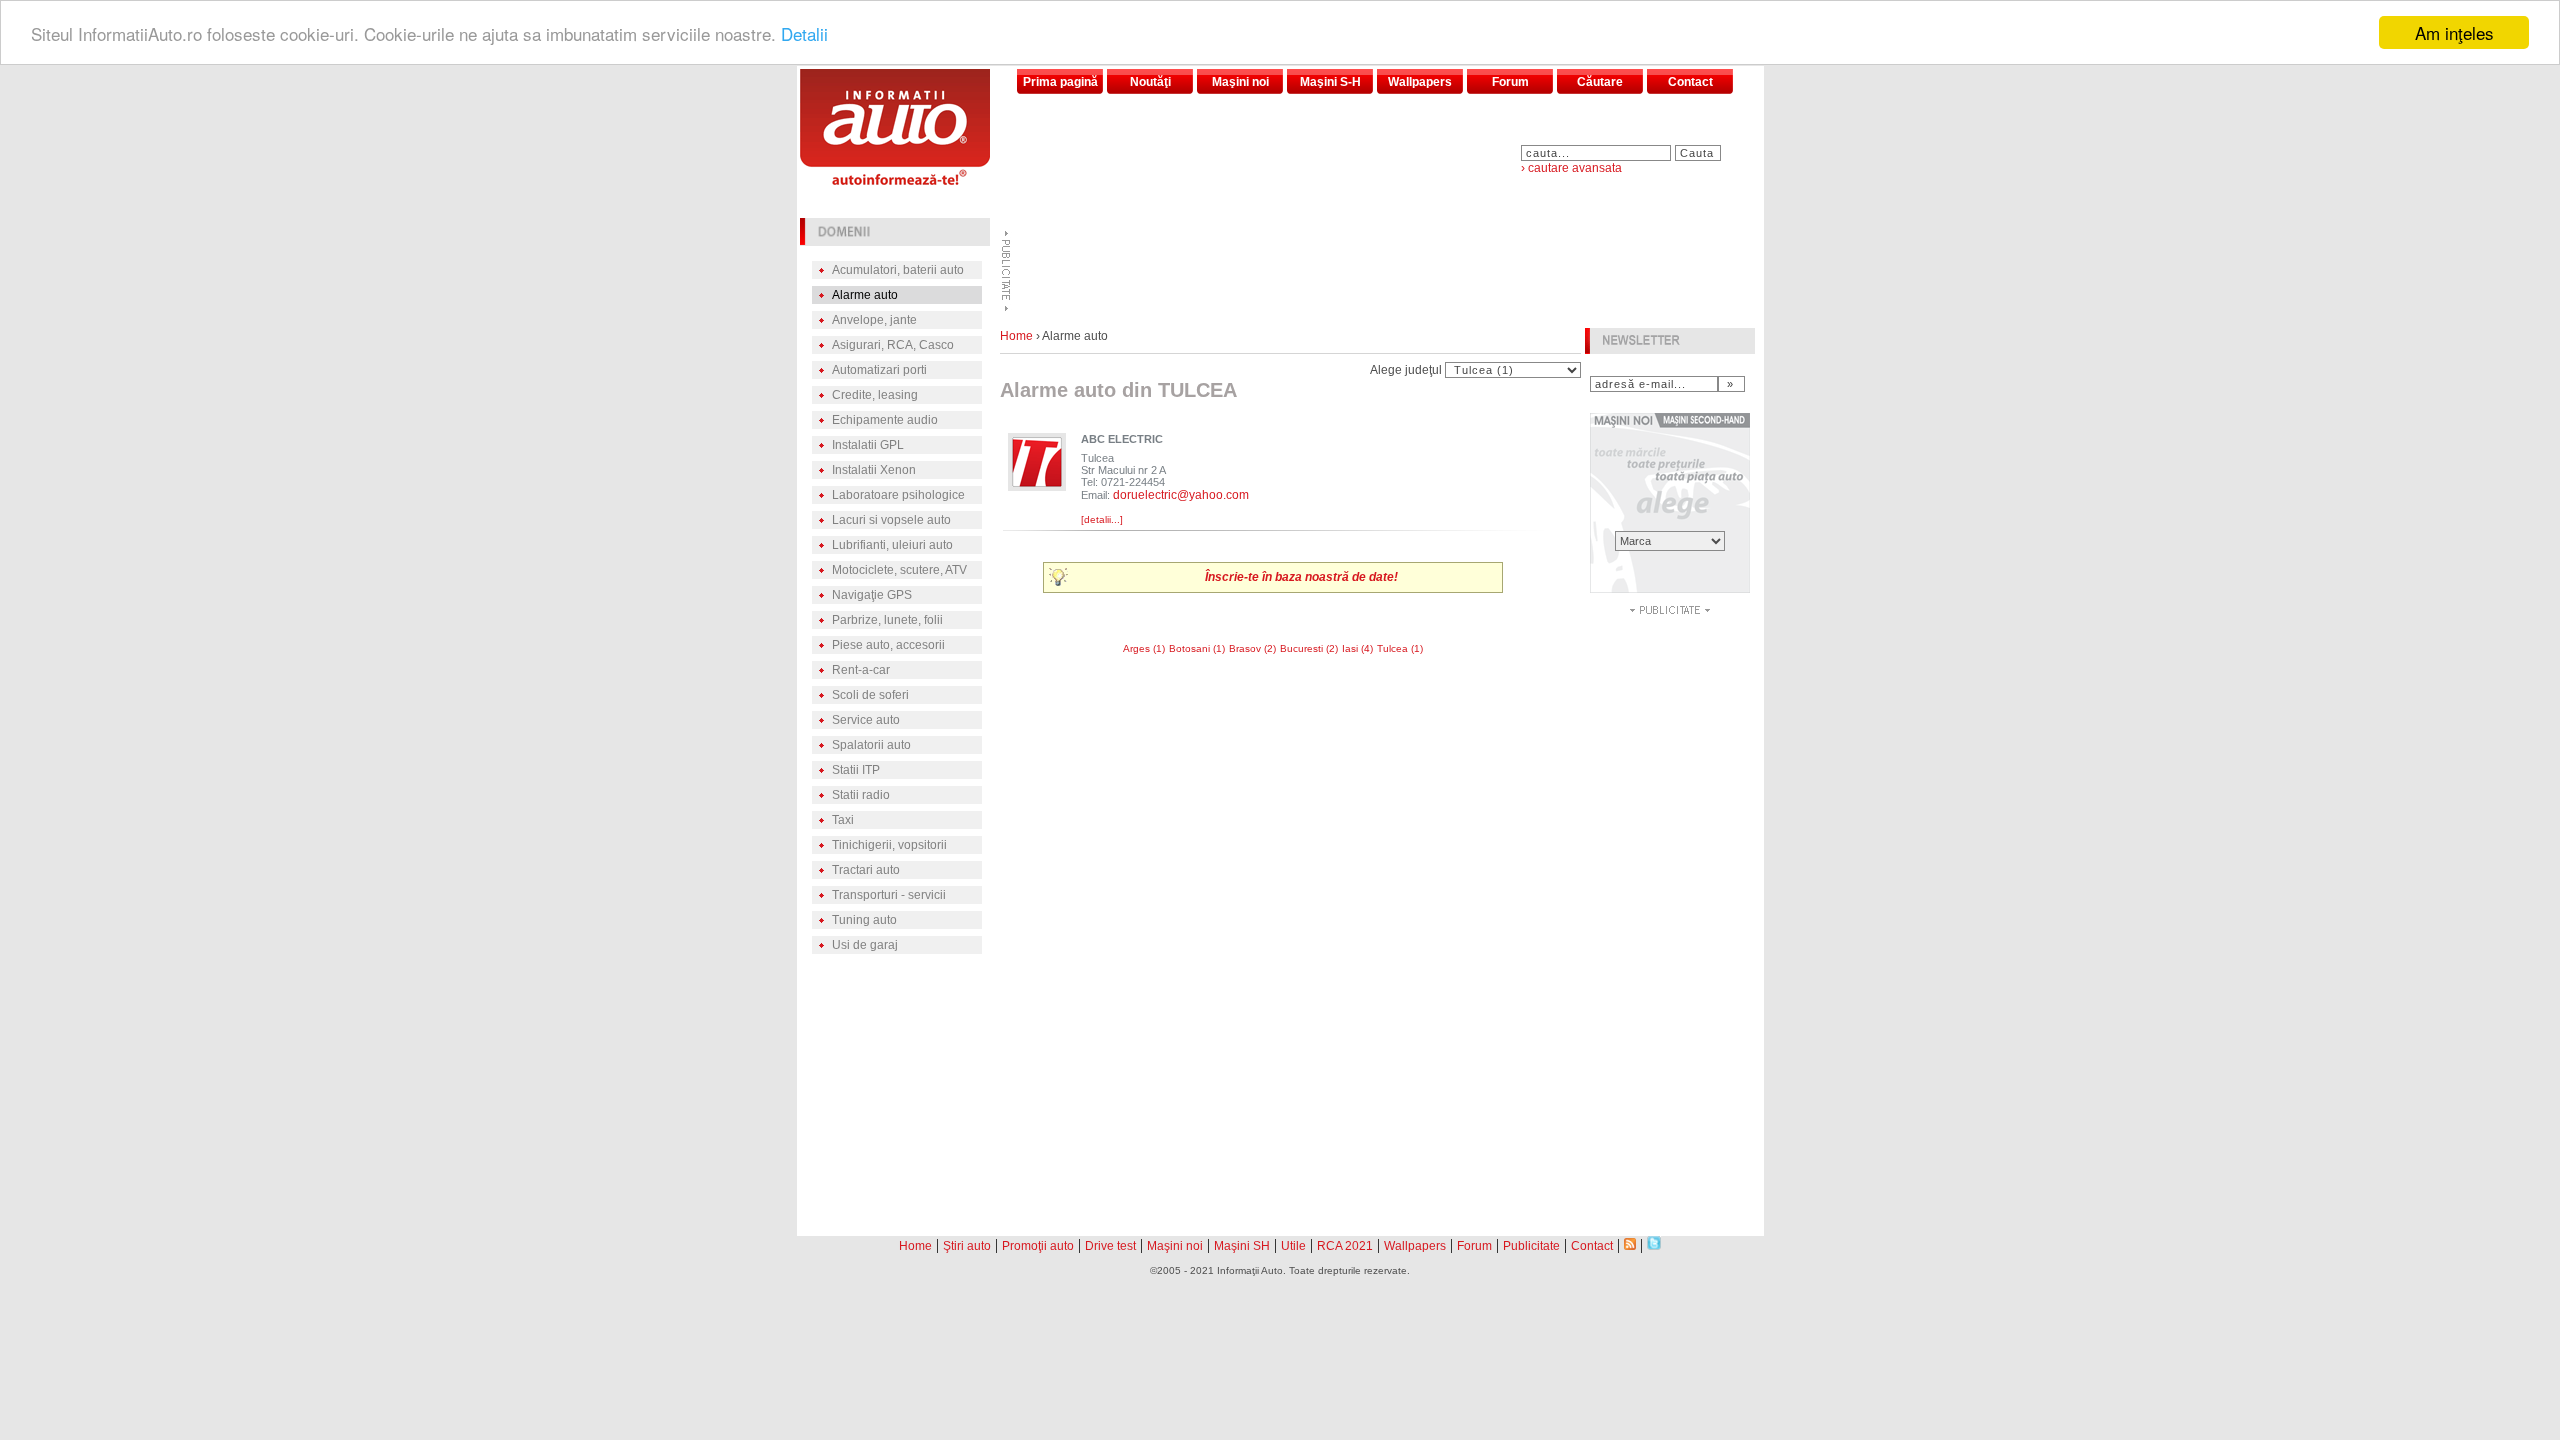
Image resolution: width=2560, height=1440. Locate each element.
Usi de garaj (865, 945)
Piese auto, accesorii (888, 645)
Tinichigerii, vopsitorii (889, 845)
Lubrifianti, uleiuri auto (892, 545)
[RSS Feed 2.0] (1630, 1244)
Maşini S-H (1330, 82)
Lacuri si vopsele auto (891, 520)
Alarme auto (865, 295)
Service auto (866, 720)
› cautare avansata (1571, 168)
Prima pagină (1060, 82)
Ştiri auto (967, 1246)
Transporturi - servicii (889, 895)
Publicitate (1531, 1246)
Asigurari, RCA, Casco (893, 345)
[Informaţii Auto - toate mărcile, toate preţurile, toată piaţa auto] (895, 179)
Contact (1690, 82)
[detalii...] (1102, 519)
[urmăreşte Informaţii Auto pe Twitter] (1654, 1244)
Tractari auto (866, 870)
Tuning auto (864, 920)
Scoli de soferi (870, 695)
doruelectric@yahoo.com (1181, 495)
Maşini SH (1242, 1246)
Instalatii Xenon (874, 470)
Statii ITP (856, 770)
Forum (1510, 82)
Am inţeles (2454, 32)
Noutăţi (1150, 82)
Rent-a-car (861, 670)
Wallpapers (1420, 82)
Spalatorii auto (871, 745)
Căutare (1600, 82)
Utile (1293, 1246)
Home (1016, 336)
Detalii (804, 33)
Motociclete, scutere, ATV (899, 570)
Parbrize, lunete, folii (887, 620)
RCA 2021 (1345, 1246)
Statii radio (861, 795)
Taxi (843, 820)
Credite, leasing (875, 395)
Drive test (1110, 1246)
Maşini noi (1240, 82)
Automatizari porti (879, 370)
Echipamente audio (885, 420)
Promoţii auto (1038, 1246)
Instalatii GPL (868, 445)
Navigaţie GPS (872, 595)
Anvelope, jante (874, 320)
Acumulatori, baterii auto (898, 270)
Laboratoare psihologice (898, 495)
